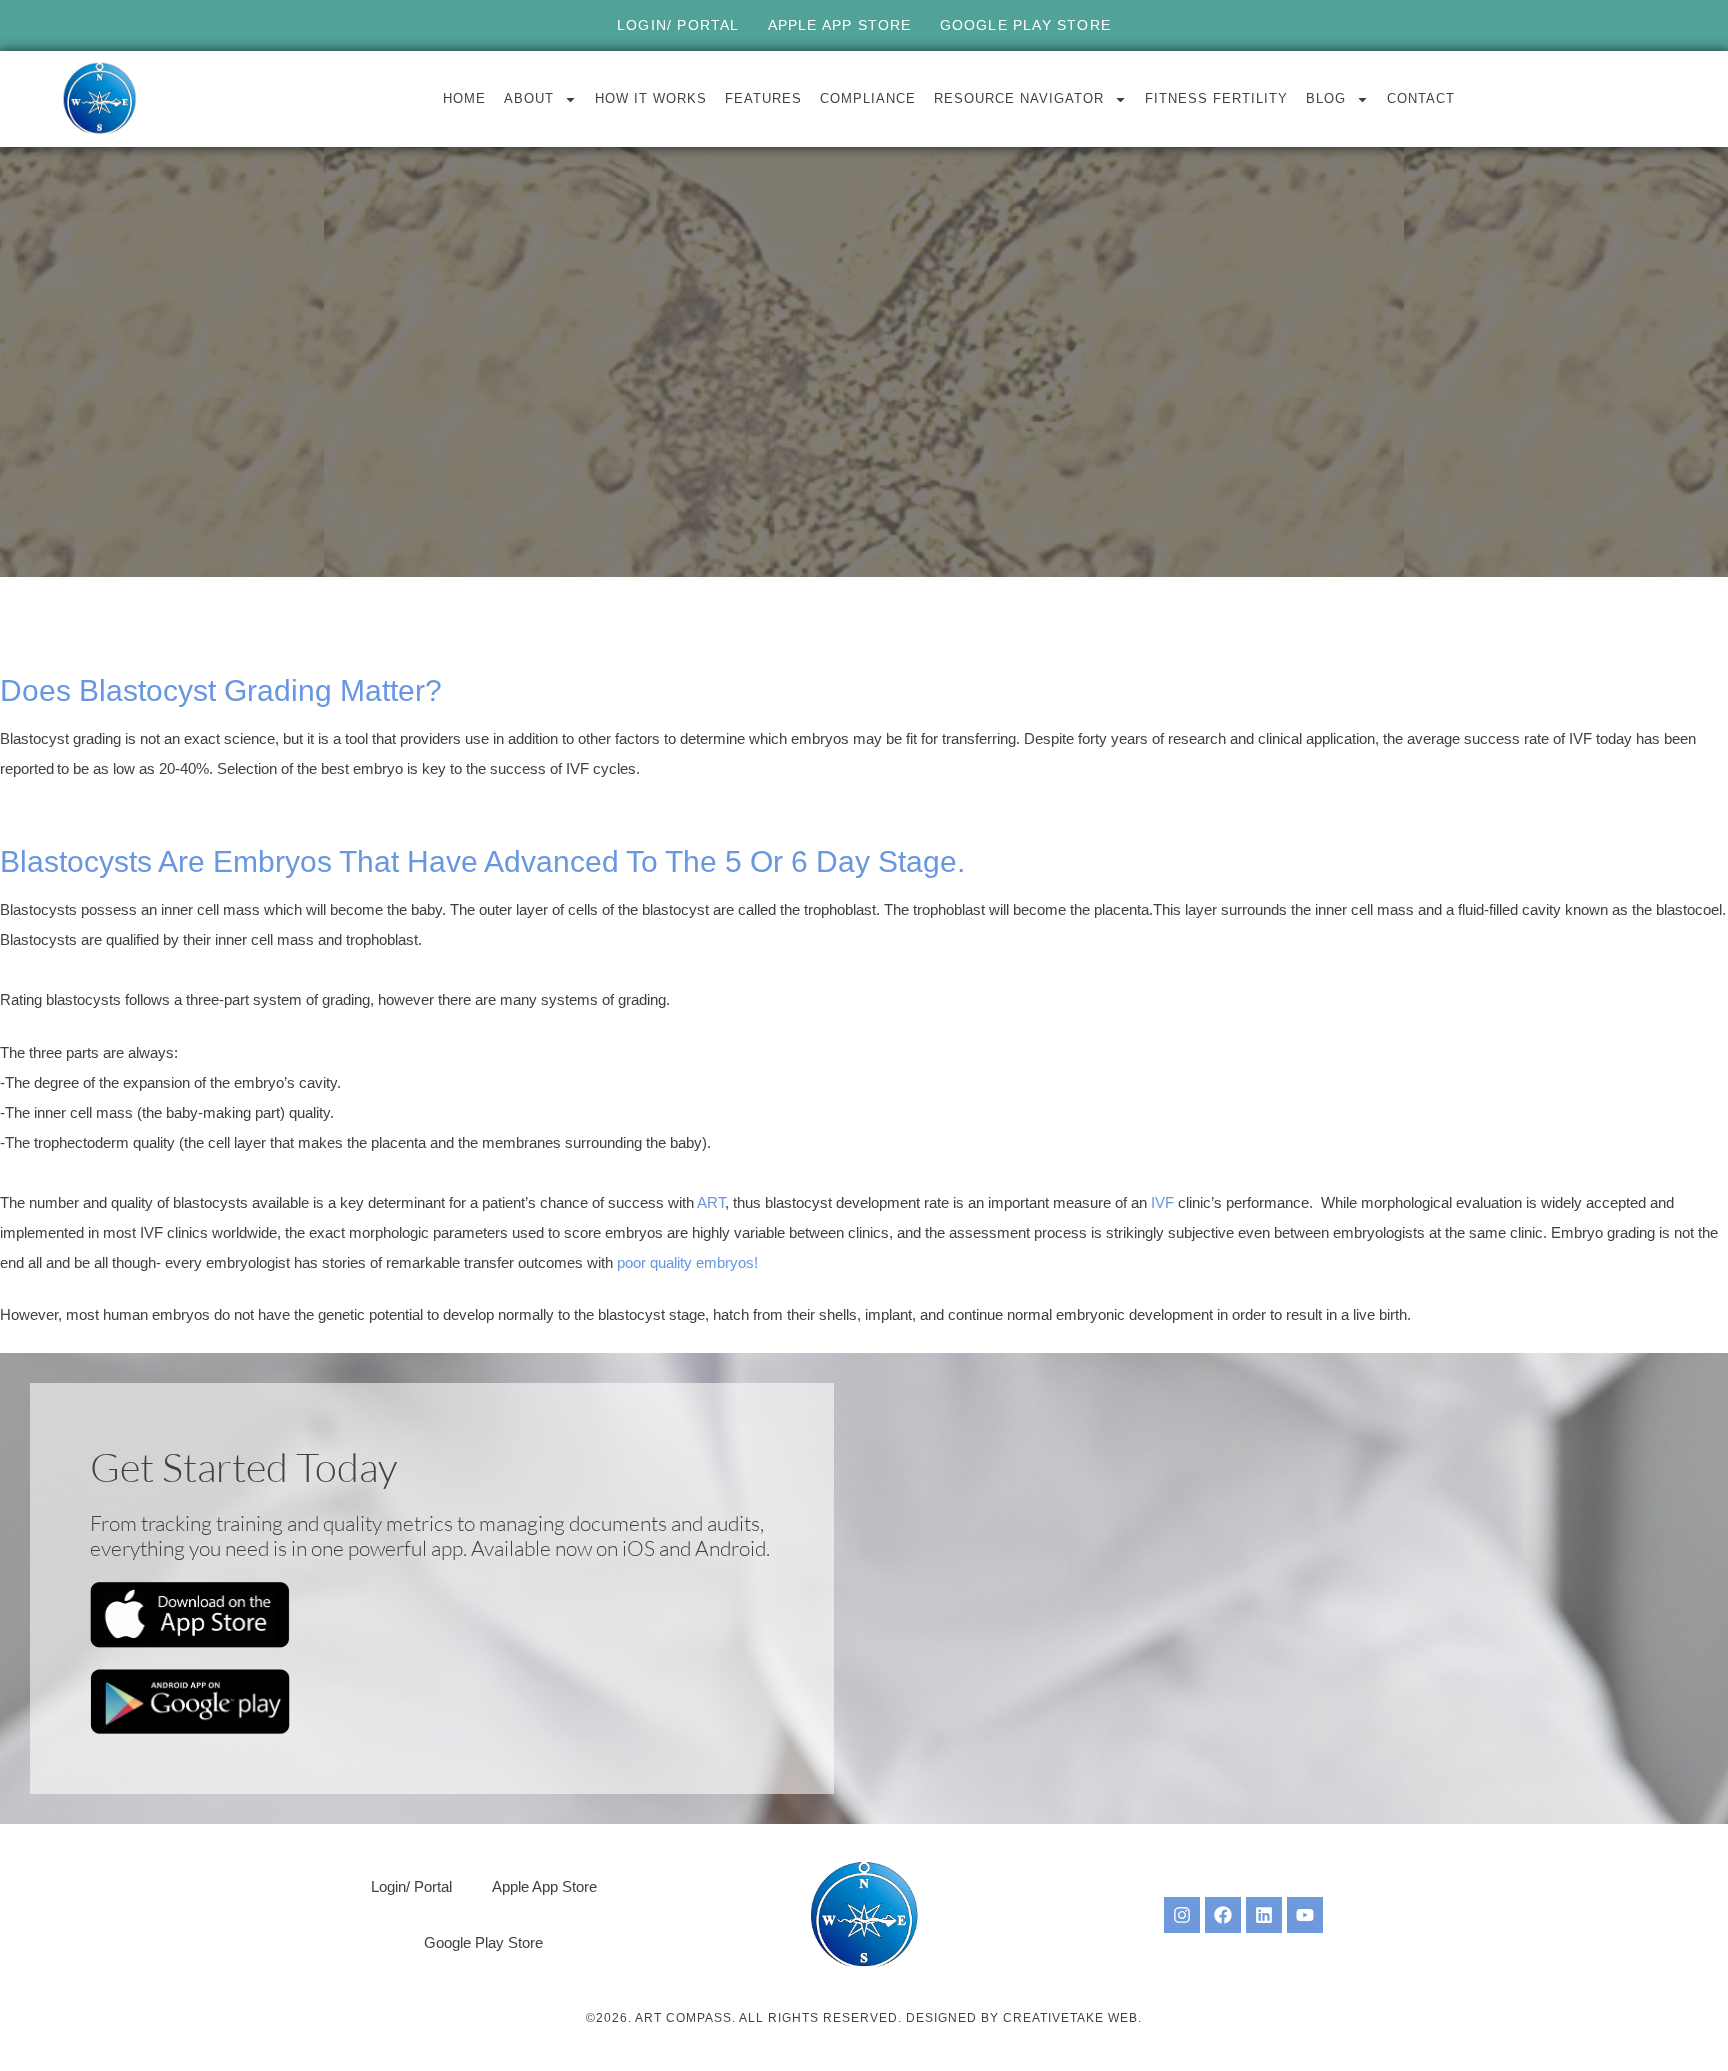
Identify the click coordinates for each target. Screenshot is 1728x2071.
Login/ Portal (678, 25)
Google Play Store (1025, 25)
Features (763, 98)
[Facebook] (1223, 1915)
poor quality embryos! (687, 1262)
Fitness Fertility (1216, 98)
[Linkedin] (1264, 1915)
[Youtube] (1305, 1915)
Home (464, 98)
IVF (1164, 1202)
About (529, 98)
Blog (1326, 98)
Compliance (868, 98)
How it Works (651, 98)
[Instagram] (1182, 1915)
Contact (1421, 98)
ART (711, 1202)
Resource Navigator (1019, 98)
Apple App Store (840, 25)
